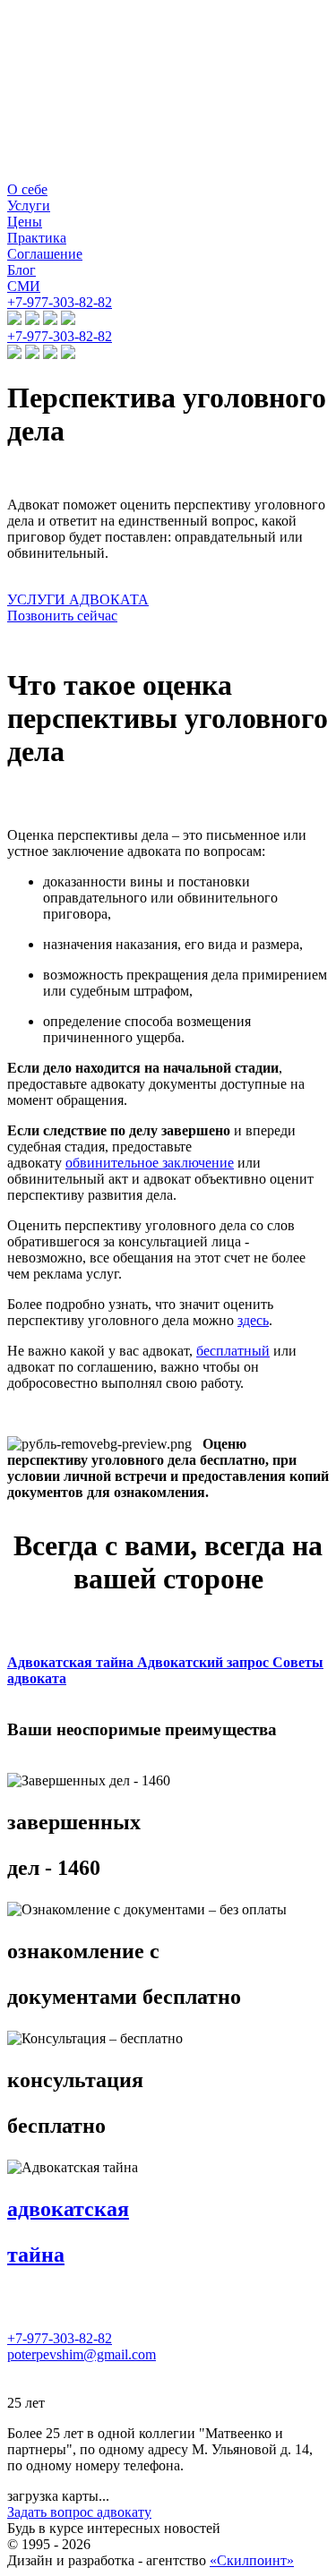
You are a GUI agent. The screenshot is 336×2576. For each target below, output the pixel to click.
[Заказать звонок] (68, 320)
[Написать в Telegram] (14, 320)
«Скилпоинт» (252, 2560)
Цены (25, 222)
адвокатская (68, 2209)
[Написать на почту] (50, 320)
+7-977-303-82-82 (60, 302)
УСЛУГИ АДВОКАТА (78, 599)
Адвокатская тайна (72, 1662)
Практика (37, 238)
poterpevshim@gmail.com (82, 2354)
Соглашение (45, 254)
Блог (22, 270)
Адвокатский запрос (205, 1662)
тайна (36, 2255)
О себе (27, 189)
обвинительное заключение (150, 1163)
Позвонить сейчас (62, 616)
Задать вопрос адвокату (79, 2512)
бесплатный (233, 1351)
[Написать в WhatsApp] (32, 320)
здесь (253, 1320)
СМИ (24, 286)
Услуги (29, 205)
